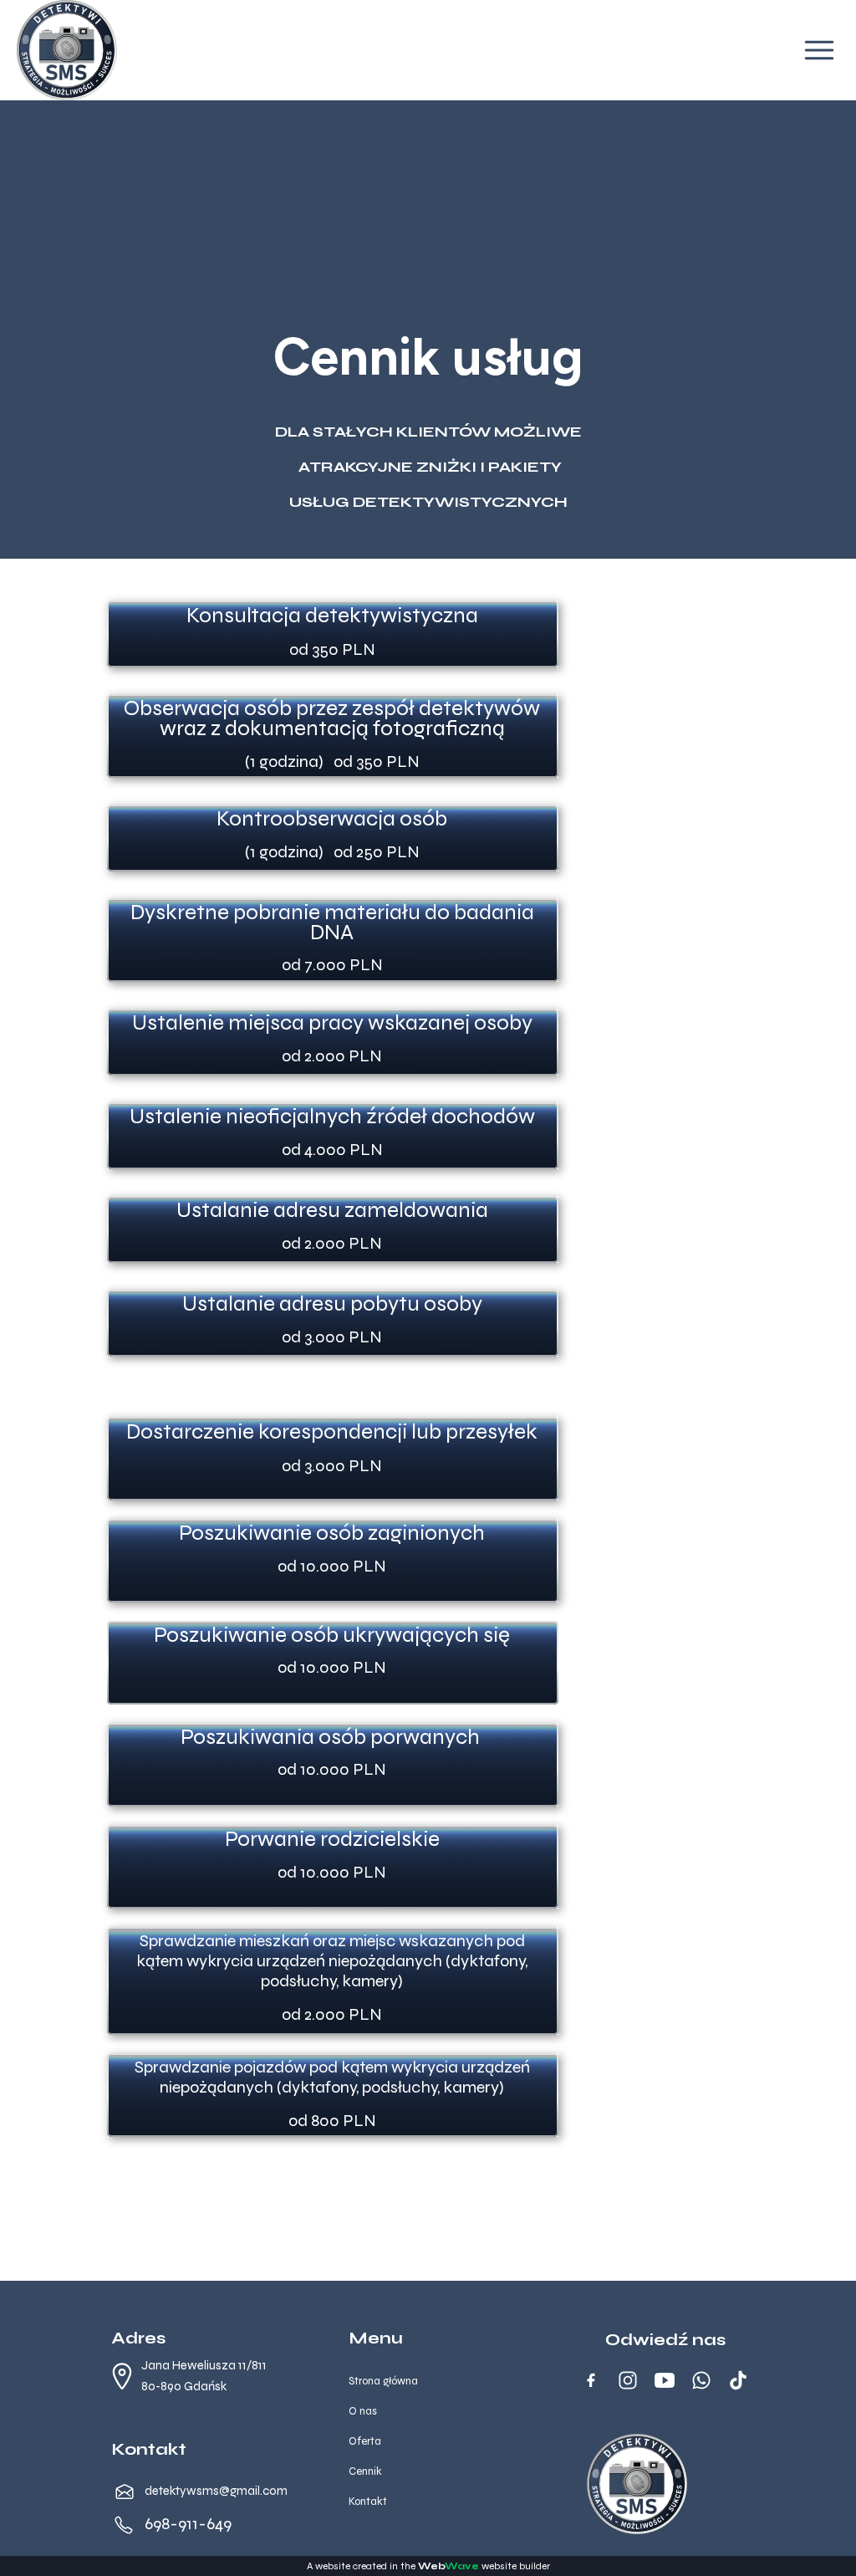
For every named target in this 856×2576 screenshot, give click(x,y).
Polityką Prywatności (265, 1340)
